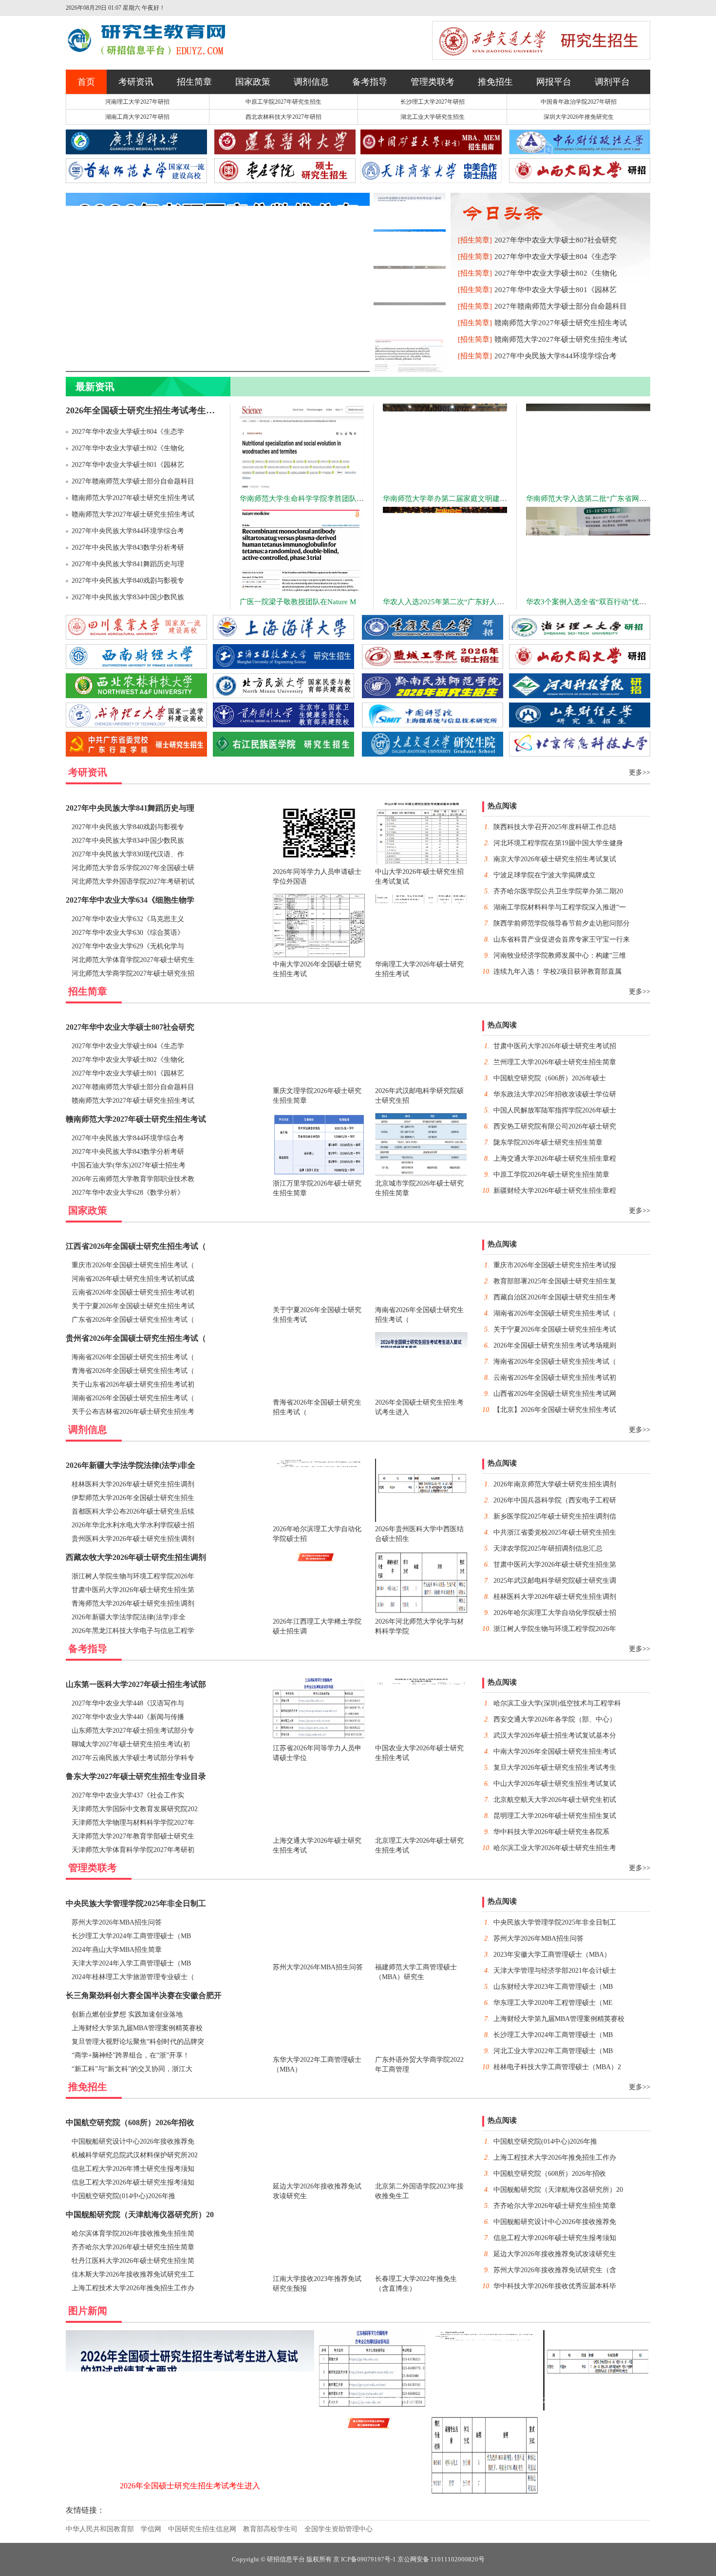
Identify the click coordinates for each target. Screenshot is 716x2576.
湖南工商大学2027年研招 (137, 117)
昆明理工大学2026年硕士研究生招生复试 (555, 1816)
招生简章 (194, 82)
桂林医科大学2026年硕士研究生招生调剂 (133, 1484)
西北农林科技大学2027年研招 (283, 117)
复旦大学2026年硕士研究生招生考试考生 (555, 1768)
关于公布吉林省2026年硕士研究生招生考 (133, 1412)
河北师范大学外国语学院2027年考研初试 (133, 881)
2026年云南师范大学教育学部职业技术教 (133, 1179)
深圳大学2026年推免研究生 (579, 117)
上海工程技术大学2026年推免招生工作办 (133, 2288)
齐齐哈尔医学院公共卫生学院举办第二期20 (558, 891)
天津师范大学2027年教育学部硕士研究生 (133, 1836)
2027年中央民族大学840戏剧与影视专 (128, 581)
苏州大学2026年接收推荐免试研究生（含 (555, 2270)
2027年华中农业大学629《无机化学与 (128, 946)
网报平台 (554, 82)
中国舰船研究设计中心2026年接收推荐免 (133, 2141)
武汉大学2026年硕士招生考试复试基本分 (555, 1735)
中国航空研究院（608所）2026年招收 (130, 2122)
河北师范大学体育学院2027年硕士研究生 (133, 960)
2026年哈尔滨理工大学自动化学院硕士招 (555, 1613)
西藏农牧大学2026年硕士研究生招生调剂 (136, 1557)
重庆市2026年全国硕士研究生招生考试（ (133, 1265)
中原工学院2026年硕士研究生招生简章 (551, 1175)
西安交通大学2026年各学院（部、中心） (555, 1719)
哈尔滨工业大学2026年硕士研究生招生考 (555, 1848)
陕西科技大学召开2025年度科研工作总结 (555, 827)
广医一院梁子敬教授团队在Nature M (298, 602)
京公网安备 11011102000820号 (441, 2559)
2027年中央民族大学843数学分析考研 (128, 547)
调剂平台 (612, 82)
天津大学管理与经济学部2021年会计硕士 (555, 1971)
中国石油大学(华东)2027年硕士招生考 (129, 1165)
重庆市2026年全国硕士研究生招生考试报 (555, 1265)
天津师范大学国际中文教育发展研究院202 (135, 1809)
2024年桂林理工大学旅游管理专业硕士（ (133, 1977)
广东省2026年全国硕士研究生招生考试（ (133, 1320)
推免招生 (495, 82)
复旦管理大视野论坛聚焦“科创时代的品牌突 (138, 2042)
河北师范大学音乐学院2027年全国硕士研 (133, 868)
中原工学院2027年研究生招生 (283, 102)
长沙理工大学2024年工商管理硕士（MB (131, 1936)
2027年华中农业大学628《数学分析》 (128, 1193)
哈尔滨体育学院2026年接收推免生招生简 (133, 2233)
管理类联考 (433, 82)
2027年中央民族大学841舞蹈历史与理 (128, 564)
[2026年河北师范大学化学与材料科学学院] (485, 2494)
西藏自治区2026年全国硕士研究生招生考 (555, 1297)
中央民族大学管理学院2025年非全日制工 (136, 1903)
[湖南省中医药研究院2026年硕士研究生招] (597, 2428)
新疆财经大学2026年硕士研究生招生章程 (555, 1191)
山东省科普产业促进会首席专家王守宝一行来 (562, 939)
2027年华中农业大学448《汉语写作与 (128, 1703)
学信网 (151, 2529)
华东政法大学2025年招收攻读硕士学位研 (555, 1094)
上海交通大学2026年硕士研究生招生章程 (555, 1158)
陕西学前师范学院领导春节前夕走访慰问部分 (562, 923)
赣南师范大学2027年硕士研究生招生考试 (561, 323)
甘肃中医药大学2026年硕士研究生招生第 (133, 1590)
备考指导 (370, 82)
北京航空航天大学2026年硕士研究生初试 (555, 1800)
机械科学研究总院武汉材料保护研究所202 (135, 2155)
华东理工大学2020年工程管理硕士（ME (553, 2003)
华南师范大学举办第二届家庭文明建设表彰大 (456, 499)
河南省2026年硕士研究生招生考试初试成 (133, 1279)
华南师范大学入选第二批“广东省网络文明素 (597, 499)
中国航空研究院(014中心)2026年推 (123, 2196)
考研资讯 (136, 82)
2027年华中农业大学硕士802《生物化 (556, 273)
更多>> (640, 772)
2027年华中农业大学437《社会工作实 (128, 1795)
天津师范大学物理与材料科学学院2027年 (133, 1823)
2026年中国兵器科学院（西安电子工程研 (555, 1500)
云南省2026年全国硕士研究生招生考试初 (133, 1292)
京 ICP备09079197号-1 (365, 2559)
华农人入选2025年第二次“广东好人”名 (445, 602)
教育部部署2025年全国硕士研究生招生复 (555, 1281)
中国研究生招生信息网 (202, 2529)
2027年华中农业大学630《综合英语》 (128, 933)
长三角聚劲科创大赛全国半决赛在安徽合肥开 (144, 1995)
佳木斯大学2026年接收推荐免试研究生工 (133, 2274)
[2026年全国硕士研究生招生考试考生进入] (190, 2494)
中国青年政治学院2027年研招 (579, 102)
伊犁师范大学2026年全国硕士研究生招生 (133, 1498)
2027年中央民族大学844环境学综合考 (556, 356)
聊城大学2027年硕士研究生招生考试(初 (131, 1744)
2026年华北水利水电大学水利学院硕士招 (133, 1525)
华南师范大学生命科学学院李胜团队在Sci (306, 499)
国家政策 (253, 82)
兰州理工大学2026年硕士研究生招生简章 (555, 1062)
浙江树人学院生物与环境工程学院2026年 (133, 1576)
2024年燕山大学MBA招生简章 (117, 1950)
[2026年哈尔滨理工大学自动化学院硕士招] (485, 2409)
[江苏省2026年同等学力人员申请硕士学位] (373, 2409)
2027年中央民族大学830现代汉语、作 (128, 854)
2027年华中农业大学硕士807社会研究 (556, 240)
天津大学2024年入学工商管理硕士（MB (131, 1963)
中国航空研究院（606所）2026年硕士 (550, 1078)
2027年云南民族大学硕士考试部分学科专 (133, 1758)
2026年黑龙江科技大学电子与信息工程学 (133, 1631)
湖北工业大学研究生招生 (433, 117)
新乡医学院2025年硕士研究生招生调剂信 (555, 1516)
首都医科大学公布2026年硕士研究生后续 (133, 1511)
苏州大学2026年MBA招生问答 (117, 1922)
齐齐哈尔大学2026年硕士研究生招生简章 (133, 2247)
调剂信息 (311, 82)
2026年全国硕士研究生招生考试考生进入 (145, 410)
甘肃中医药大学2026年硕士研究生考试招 (555, 1046)
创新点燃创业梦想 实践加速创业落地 (127, 2014)
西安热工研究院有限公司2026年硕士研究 (555, 1126)
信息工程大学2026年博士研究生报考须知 (133, 2169)
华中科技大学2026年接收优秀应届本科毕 (555, 2286)
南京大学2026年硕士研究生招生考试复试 (555, 859)
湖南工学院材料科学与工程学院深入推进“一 (560, 907)
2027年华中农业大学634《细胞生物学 (130, 900)
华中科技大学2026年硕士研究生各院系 (551, 1832)
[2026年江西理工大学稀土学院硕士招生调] (373, 2494)
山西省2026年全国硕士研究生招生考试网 (555, 1394)
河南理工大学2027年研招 (137, 102)
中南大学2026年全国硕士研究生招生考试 (555, 1751)
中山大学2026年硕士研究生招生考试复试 (555, 1784)
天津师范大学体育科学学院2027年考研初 (133, 1850)
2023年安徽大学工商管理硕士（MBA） (552, 1955)
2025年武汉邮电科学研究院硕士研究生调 (555, 1581)
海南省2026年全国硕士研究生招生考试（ (133, 1357)
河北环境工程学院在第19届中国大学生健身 (558, 843)
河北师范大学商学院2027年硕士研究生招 (133, 973)
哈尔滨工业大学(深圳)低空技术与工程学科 (557, 1703)
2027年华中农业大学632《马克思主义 (128, 919)
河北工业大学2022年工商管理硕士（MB (553, 2051)
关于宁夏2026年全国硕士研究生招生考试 (133, 1306)
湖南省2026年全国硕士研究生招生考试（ (133, 1398)
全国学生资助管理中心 (339, 2529)
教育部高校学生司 (270, 2529)
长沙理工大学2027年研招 (433, 102)
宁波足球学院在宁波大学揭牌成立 (545, 875)
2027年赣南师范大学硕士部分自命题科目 (561, 306)
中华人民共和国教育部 (100, 2529)
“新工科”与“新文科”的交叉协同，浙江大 (132, 2069)
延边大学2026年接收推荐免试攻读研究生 (555, 2254)
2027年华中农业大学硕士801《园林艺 (556, 290)
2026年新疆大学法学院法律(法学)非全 (131, 1465)
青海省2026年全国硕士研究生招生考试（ (133, 1371)
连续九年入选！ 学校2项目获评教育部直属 (557, 972)
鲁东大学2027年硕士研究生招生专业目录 (136, 1776)
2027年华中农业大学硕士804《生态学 (556, 257)
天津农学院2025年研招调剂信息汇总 (548, 1548)
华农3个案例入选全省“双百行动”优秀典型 (594, 602)
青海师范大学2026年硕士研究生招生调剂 (133, 1603)
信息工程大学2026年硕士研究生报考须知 (133, 2182)
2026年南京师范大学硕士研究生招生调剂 (555, 1484)
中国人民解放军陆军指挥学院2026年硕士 (555, 1110)
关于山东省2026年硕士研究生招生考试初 (133, 1384)
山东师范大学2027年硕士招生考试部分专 (133, 1731)
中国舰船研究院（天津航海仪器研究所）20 (140, 2215)
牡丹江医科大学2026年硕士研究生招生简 (133, 2261)
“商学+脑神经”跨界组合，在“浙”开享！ (131, 2055)
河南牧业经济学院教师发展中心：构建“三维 (560, 955)
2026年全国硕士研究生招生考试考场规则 (555, 1345)
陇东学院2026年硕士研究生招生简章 (548, 1142)
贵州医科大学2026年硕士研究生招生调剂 (133, 1539)
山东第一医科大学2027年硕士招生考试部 (136, 1684)
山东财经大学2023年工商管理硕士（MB (553, 1987)
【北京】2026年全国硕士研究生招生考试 (555, 1410)
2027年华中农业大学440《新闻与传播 (128, 1717)
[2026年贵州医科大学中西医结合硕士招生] (597, 2409)
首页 (86, 82)
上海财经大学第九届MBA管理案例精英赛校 (137, 2028)
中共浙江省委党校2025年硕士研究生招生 (555, 1532)
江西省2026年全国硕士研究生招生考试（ (136, 1246)
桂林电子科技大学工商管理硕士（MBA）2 (557, 2067)
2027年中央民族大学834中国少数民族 (128, 597)
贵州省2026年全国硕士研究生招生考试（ (136, 1338)
